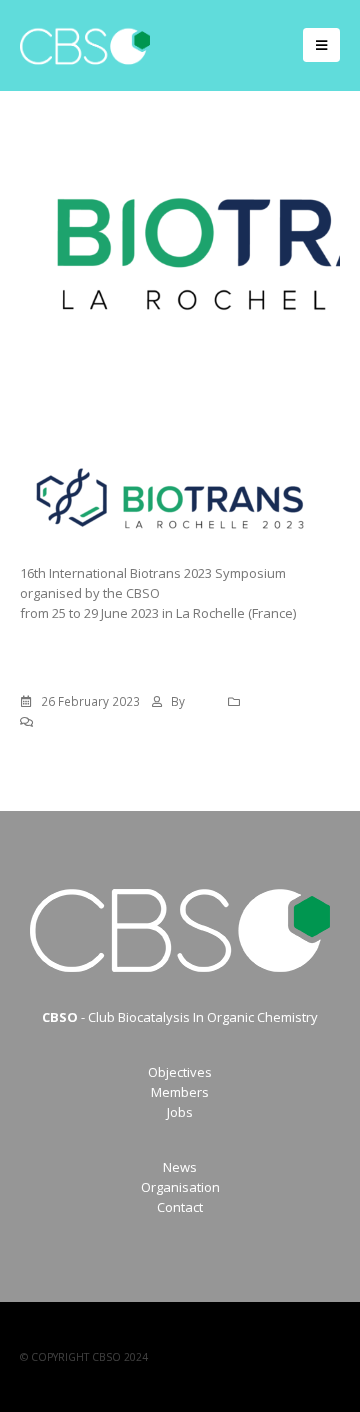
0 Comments (77, 721)
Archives (273, 701)
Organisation (180, 1187)
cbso (202, 701)
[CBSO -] (85, 45)
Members (180, 1092)
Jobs (180, 1112)
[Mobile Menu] (321, 45)
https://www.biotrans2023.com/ (114, 633)
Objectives (180, 1072)
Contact (180, 1207)
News (180, 1167)
